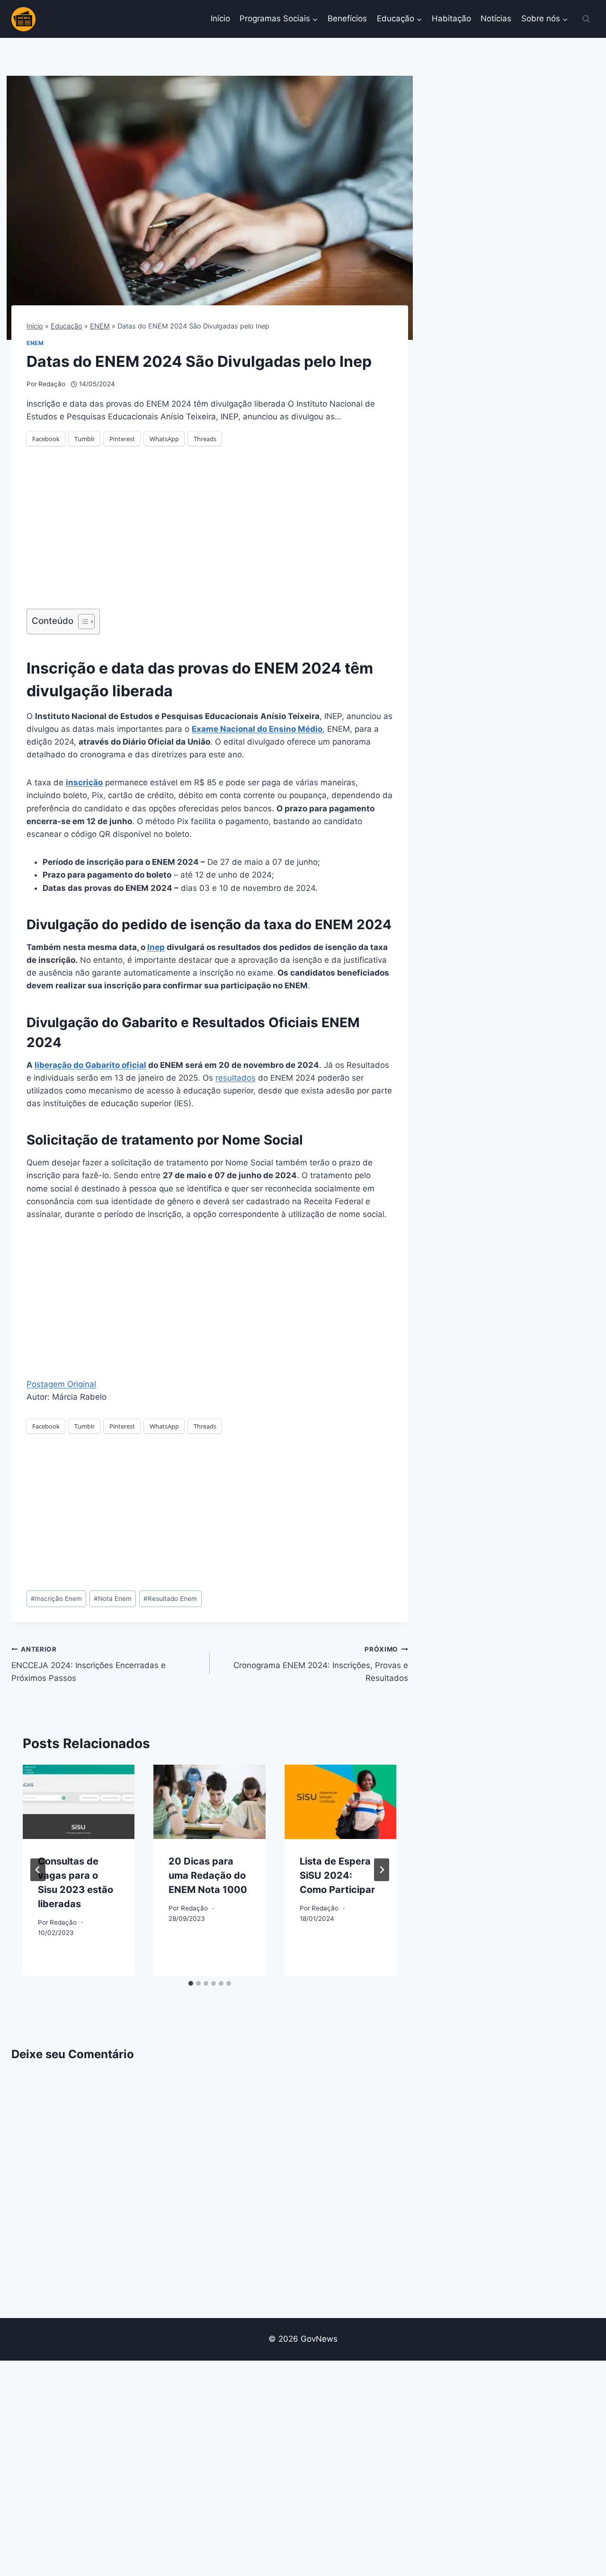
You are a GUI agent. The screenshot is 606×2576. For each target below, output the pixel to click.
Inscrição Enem (56, 1599)
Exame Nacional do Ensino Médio (257, 729)
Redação (52, 384)
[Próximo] (382, 1870)
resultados (236, 1078)
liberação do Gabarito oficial (90, 1065)
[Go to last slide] (38, 1870)
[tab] (191, 1983)
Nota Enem (113, 1599)
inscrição (84, 782)
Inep (156, 947)
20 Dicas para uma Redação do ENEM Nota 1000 (208, 1875)
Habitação (451, 18)
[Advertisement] (210, 533)
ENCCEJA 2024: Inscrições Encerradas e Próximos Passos (89, 1664)
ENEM (100, 326)
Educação (67, 326)
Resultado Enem (170, 1599)
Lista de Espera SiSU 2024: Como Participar (337, 1875)
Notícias (496, 18)
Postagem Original (61, 1384)
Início (220, 18)
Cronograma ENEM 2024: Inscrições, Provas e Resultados (321, 1664)
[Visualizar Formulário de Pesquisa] (586, 19)
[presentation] (79, 1802)
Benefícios (347, 18)
